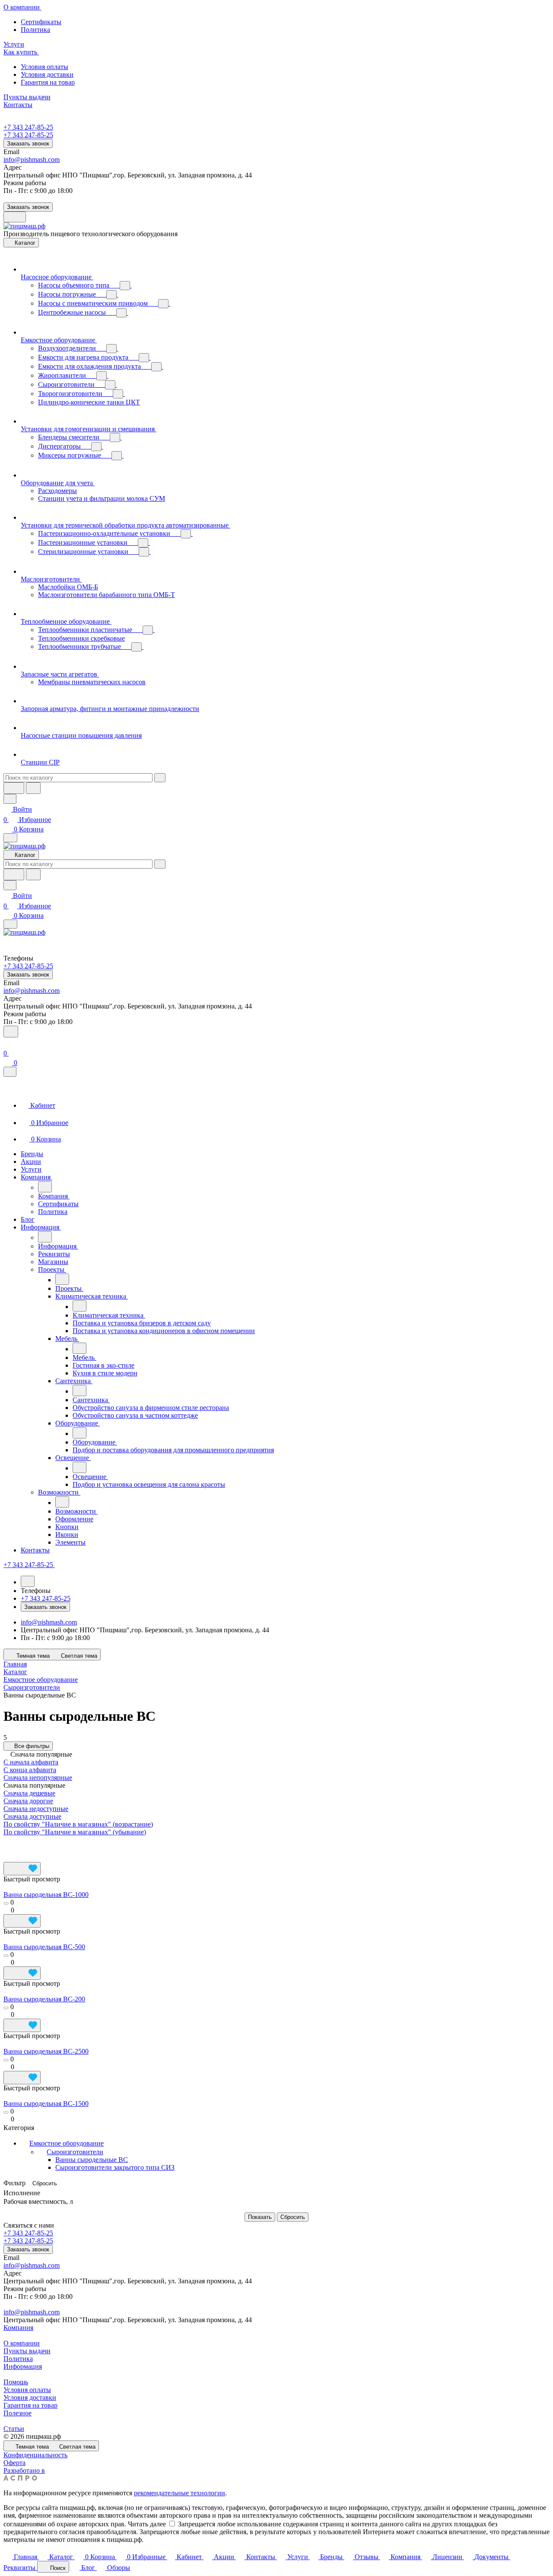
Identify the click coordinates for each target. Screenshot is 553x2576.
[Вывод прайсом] (66, 1845)
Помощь (16, 2382)
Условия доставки (47, 74)
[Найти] (33, 788)
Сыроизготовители (75, 2152)
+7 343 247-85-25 (28, 127)
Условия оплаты (44, 67)
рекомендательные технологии (180, 2493)
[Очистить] (160, 778)
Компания (18, 2328)
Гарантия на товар (48, 82)
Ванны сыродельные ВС (92, 2160)
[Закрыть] (10, 1072)
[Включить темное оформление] (15, 217)
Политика (35, 30)
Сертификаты (41, 22)
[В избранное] (22, 1869)
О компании (22, 2343)
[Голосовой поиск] (14, 788)
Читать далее (147, 2524)
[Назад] (45, 1187)
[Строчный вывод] (48, 1845)
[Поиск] (11, 1032)
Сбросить (45, 2183)
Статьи (14, 2429)
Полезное (17, 2413)
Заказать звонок (28, 144)
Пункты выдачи (27, 2351)
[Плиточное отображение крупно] (12, 1845)
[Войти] (7, 1043)
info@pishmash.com (32, 160)
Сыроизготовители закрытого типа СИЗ (115, 2167)
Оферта (14, 2463)
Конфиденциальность (35, 2455)
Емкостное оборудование (67, 2143)
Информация (23, 2366)
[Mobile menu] (10, 924)
